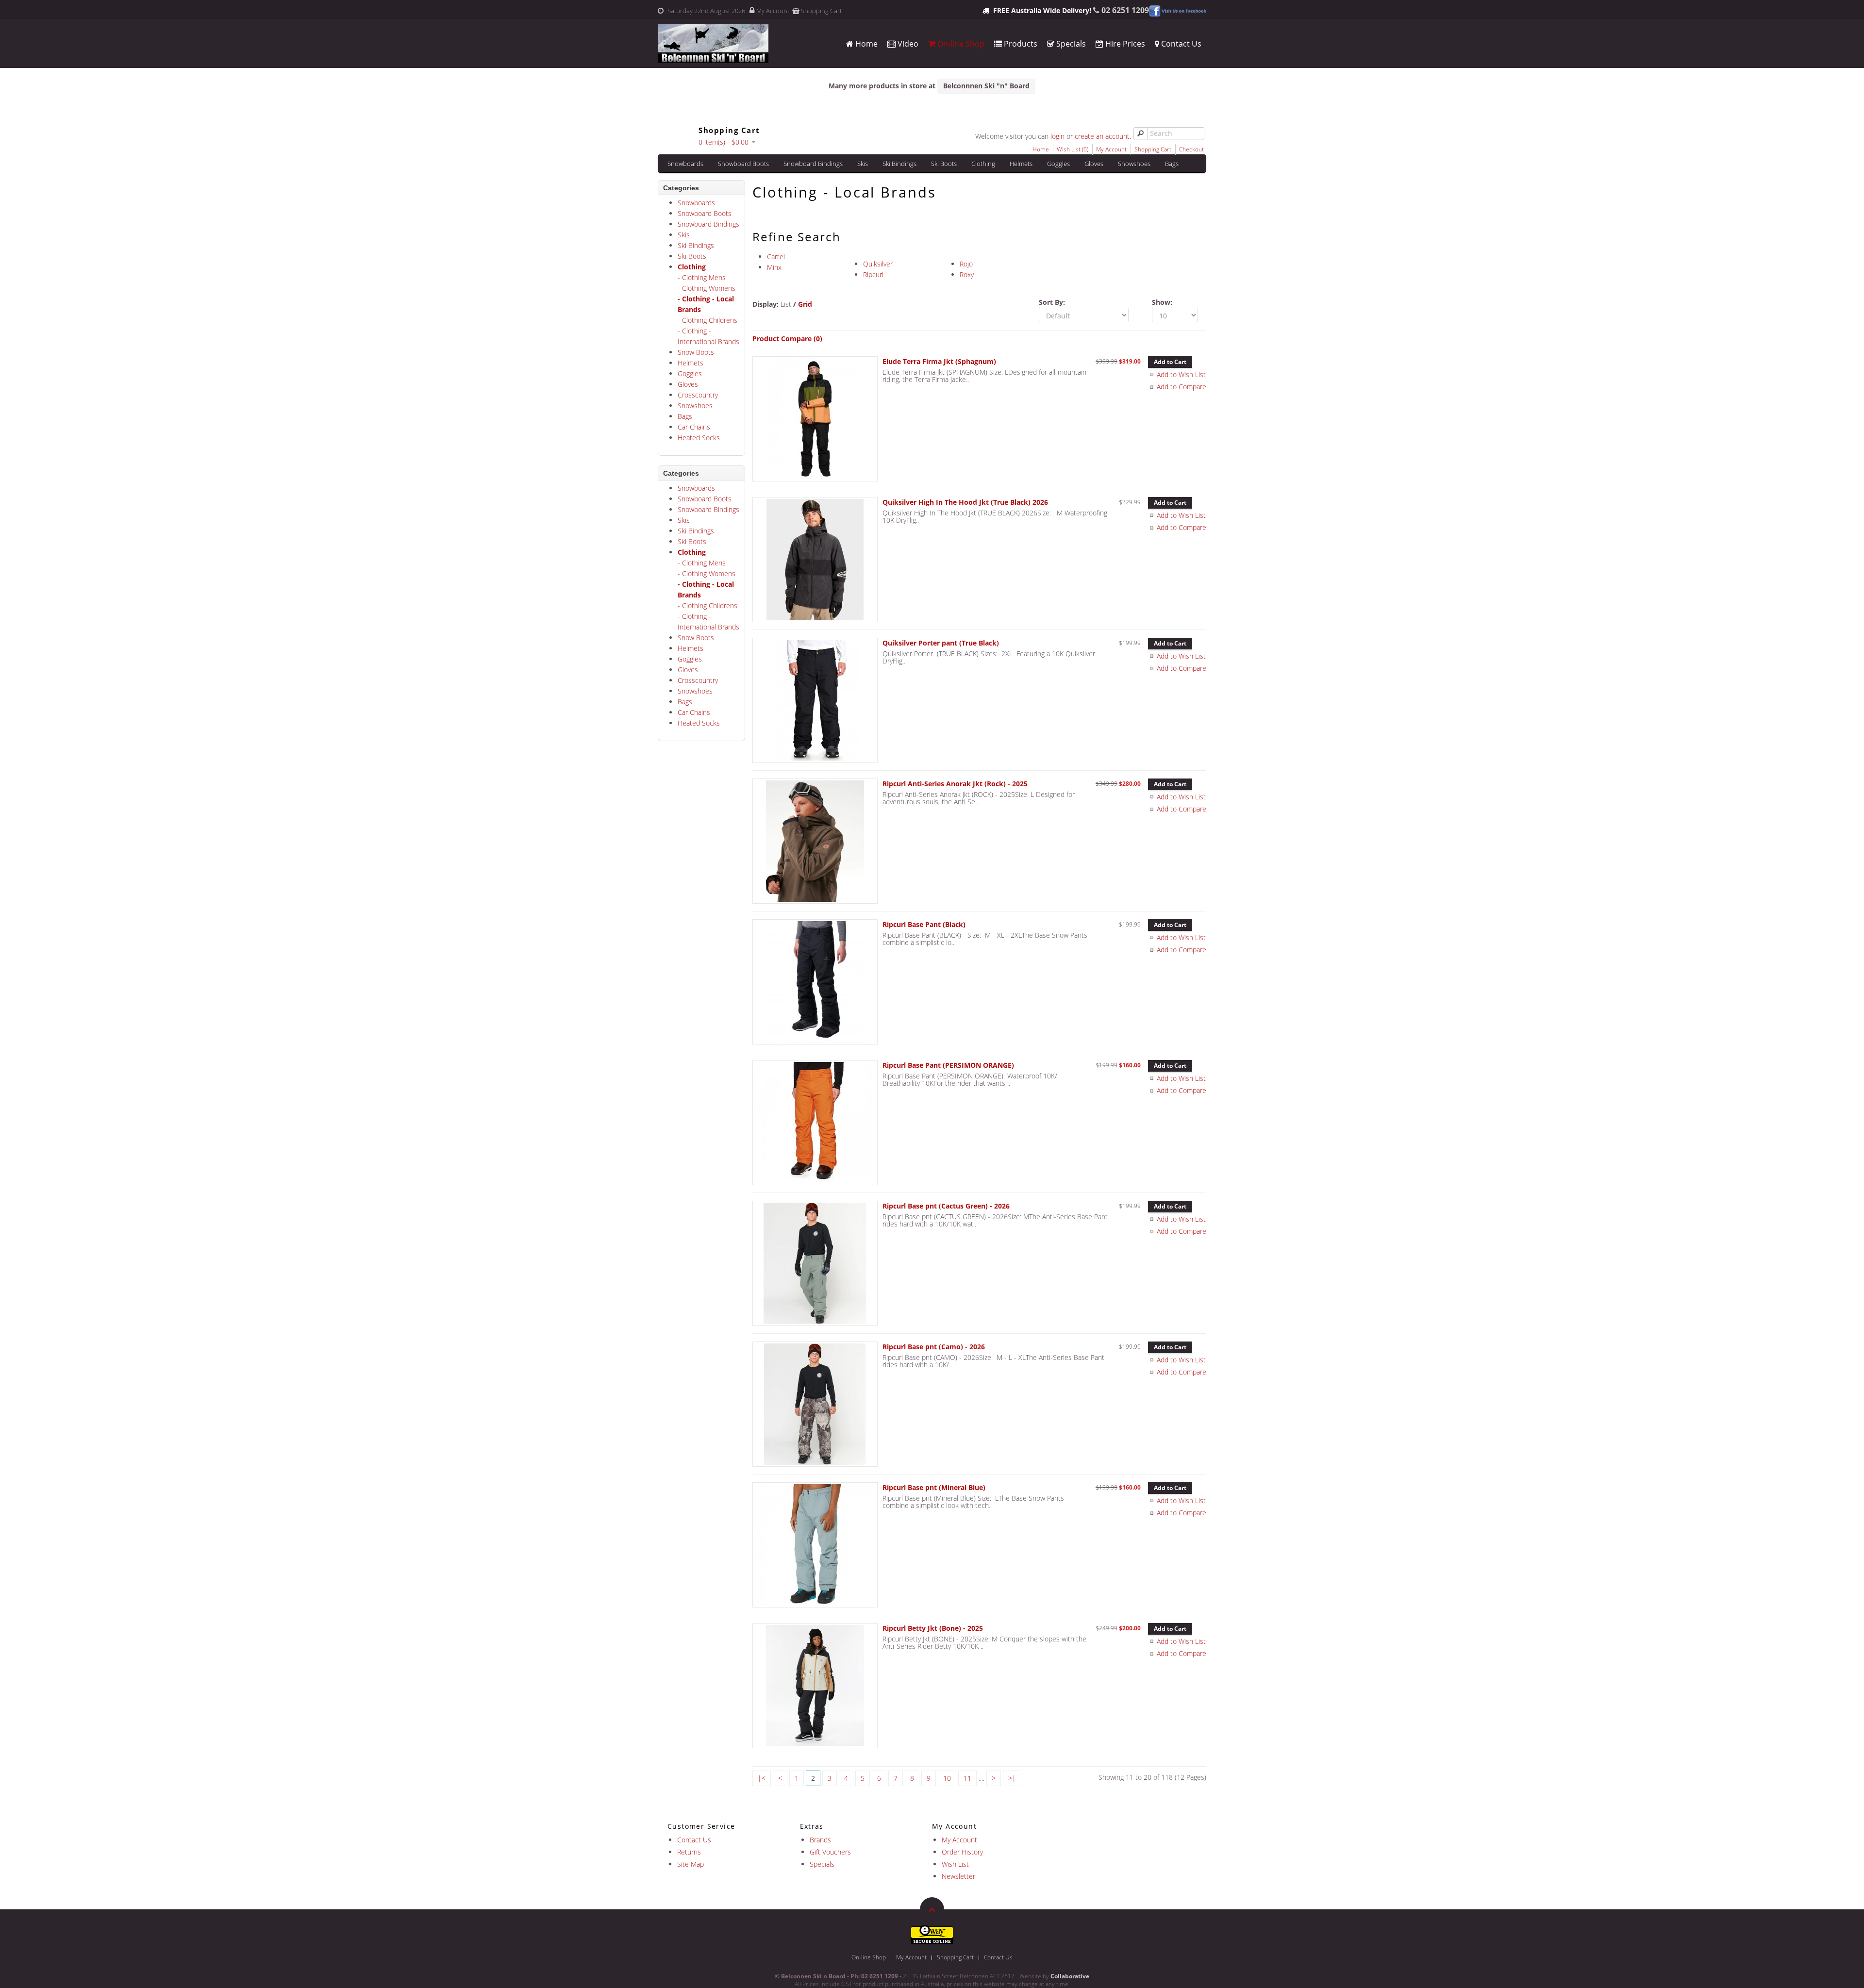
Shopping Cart (821, 11)
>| (1012, 1778)
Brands (820, 1840)
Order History (962, 1852)
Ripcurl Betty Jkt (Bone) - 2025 (933, 1628)
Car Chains (694, 427)
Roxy (967, 274)
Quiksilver (878, 264)
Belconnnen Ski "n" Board (986, 86)
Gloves (1094, 164)
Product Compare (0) (787, 339)
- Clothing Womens (707, 288)
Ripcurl (873, 274)
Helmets (1021, 164)
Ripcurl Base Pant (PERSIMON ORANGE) (948, 1065)
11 (967, 1778)
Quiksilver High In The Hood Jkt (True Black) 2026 (965, 502)
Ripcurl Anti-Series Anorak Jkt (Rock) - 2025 (955, 784)
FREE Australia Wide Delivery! (1042, 10)
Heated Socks (699, 438)
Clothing (983, 164)
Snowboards (685, 164)
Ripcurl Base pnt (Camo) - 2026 (934, 1347)
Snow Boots (696, 352)
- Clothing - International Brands (708, 336)
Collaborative (1070, 1976)
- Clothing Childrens (707, 320)
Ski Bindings (899, 164)
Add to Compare (1182, 387)
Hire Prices (1124, 44)
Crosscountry (698, 395)
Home (865, 44)
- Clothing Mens (702, 277)
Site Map (691, 1864)
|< (762, 1778)
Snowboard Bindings (813, 164)
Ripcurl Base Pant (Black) (924, 924)
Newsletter (958, 1876)
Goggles (1058, 164)
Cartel (776, 257)
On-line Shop (960, 44)
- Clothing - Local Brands (706, 304)
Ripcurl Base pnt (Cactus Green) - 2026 (946, 1206)
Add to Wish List (1181, 374)
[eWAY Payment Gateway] (932, 1934)
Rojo (966, 264)
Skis (863, 164)
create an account (1102, 136)
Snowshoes (1134, 164)
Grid (805, 304)
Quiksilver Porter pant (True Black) (941, 643)
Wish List (955, 1864)
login (1057, 136)
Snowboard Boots (743, 164)
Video (907, 44)
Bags (1172, 164)
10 (947, 1778)
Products (1020, 44)
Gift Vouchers (830, 1852)
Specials (1070, 44)
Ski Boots (944, 164)
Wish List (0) (1073, 149)
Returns (689, 1852)
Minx (774, 267)
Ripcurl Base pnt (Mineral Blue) (934, 1487)
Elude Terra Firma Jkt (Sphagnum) (939, 361)
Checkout (1191, 149)
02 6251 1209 (1125, 10)
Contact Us (1180, 44)
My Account (773, 11)
